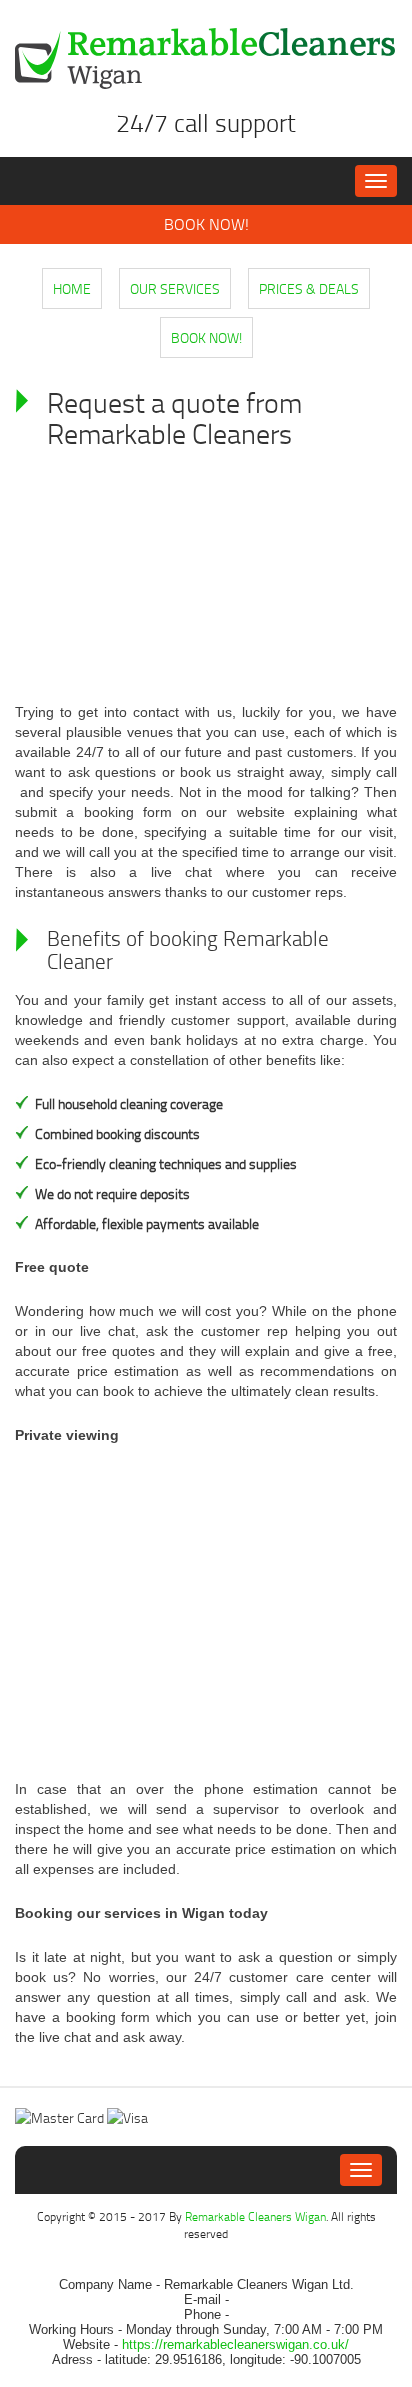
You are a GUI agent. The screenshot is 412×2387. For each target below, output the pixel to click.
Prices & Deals (309, 288)
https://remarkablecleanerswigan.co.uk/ (235, 2344)
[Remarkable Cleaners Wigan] (206, 58)
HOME (72, 288)
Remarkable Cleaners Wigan (255, 2216)
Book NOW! (206, 224)
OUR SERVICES (175, 288)
